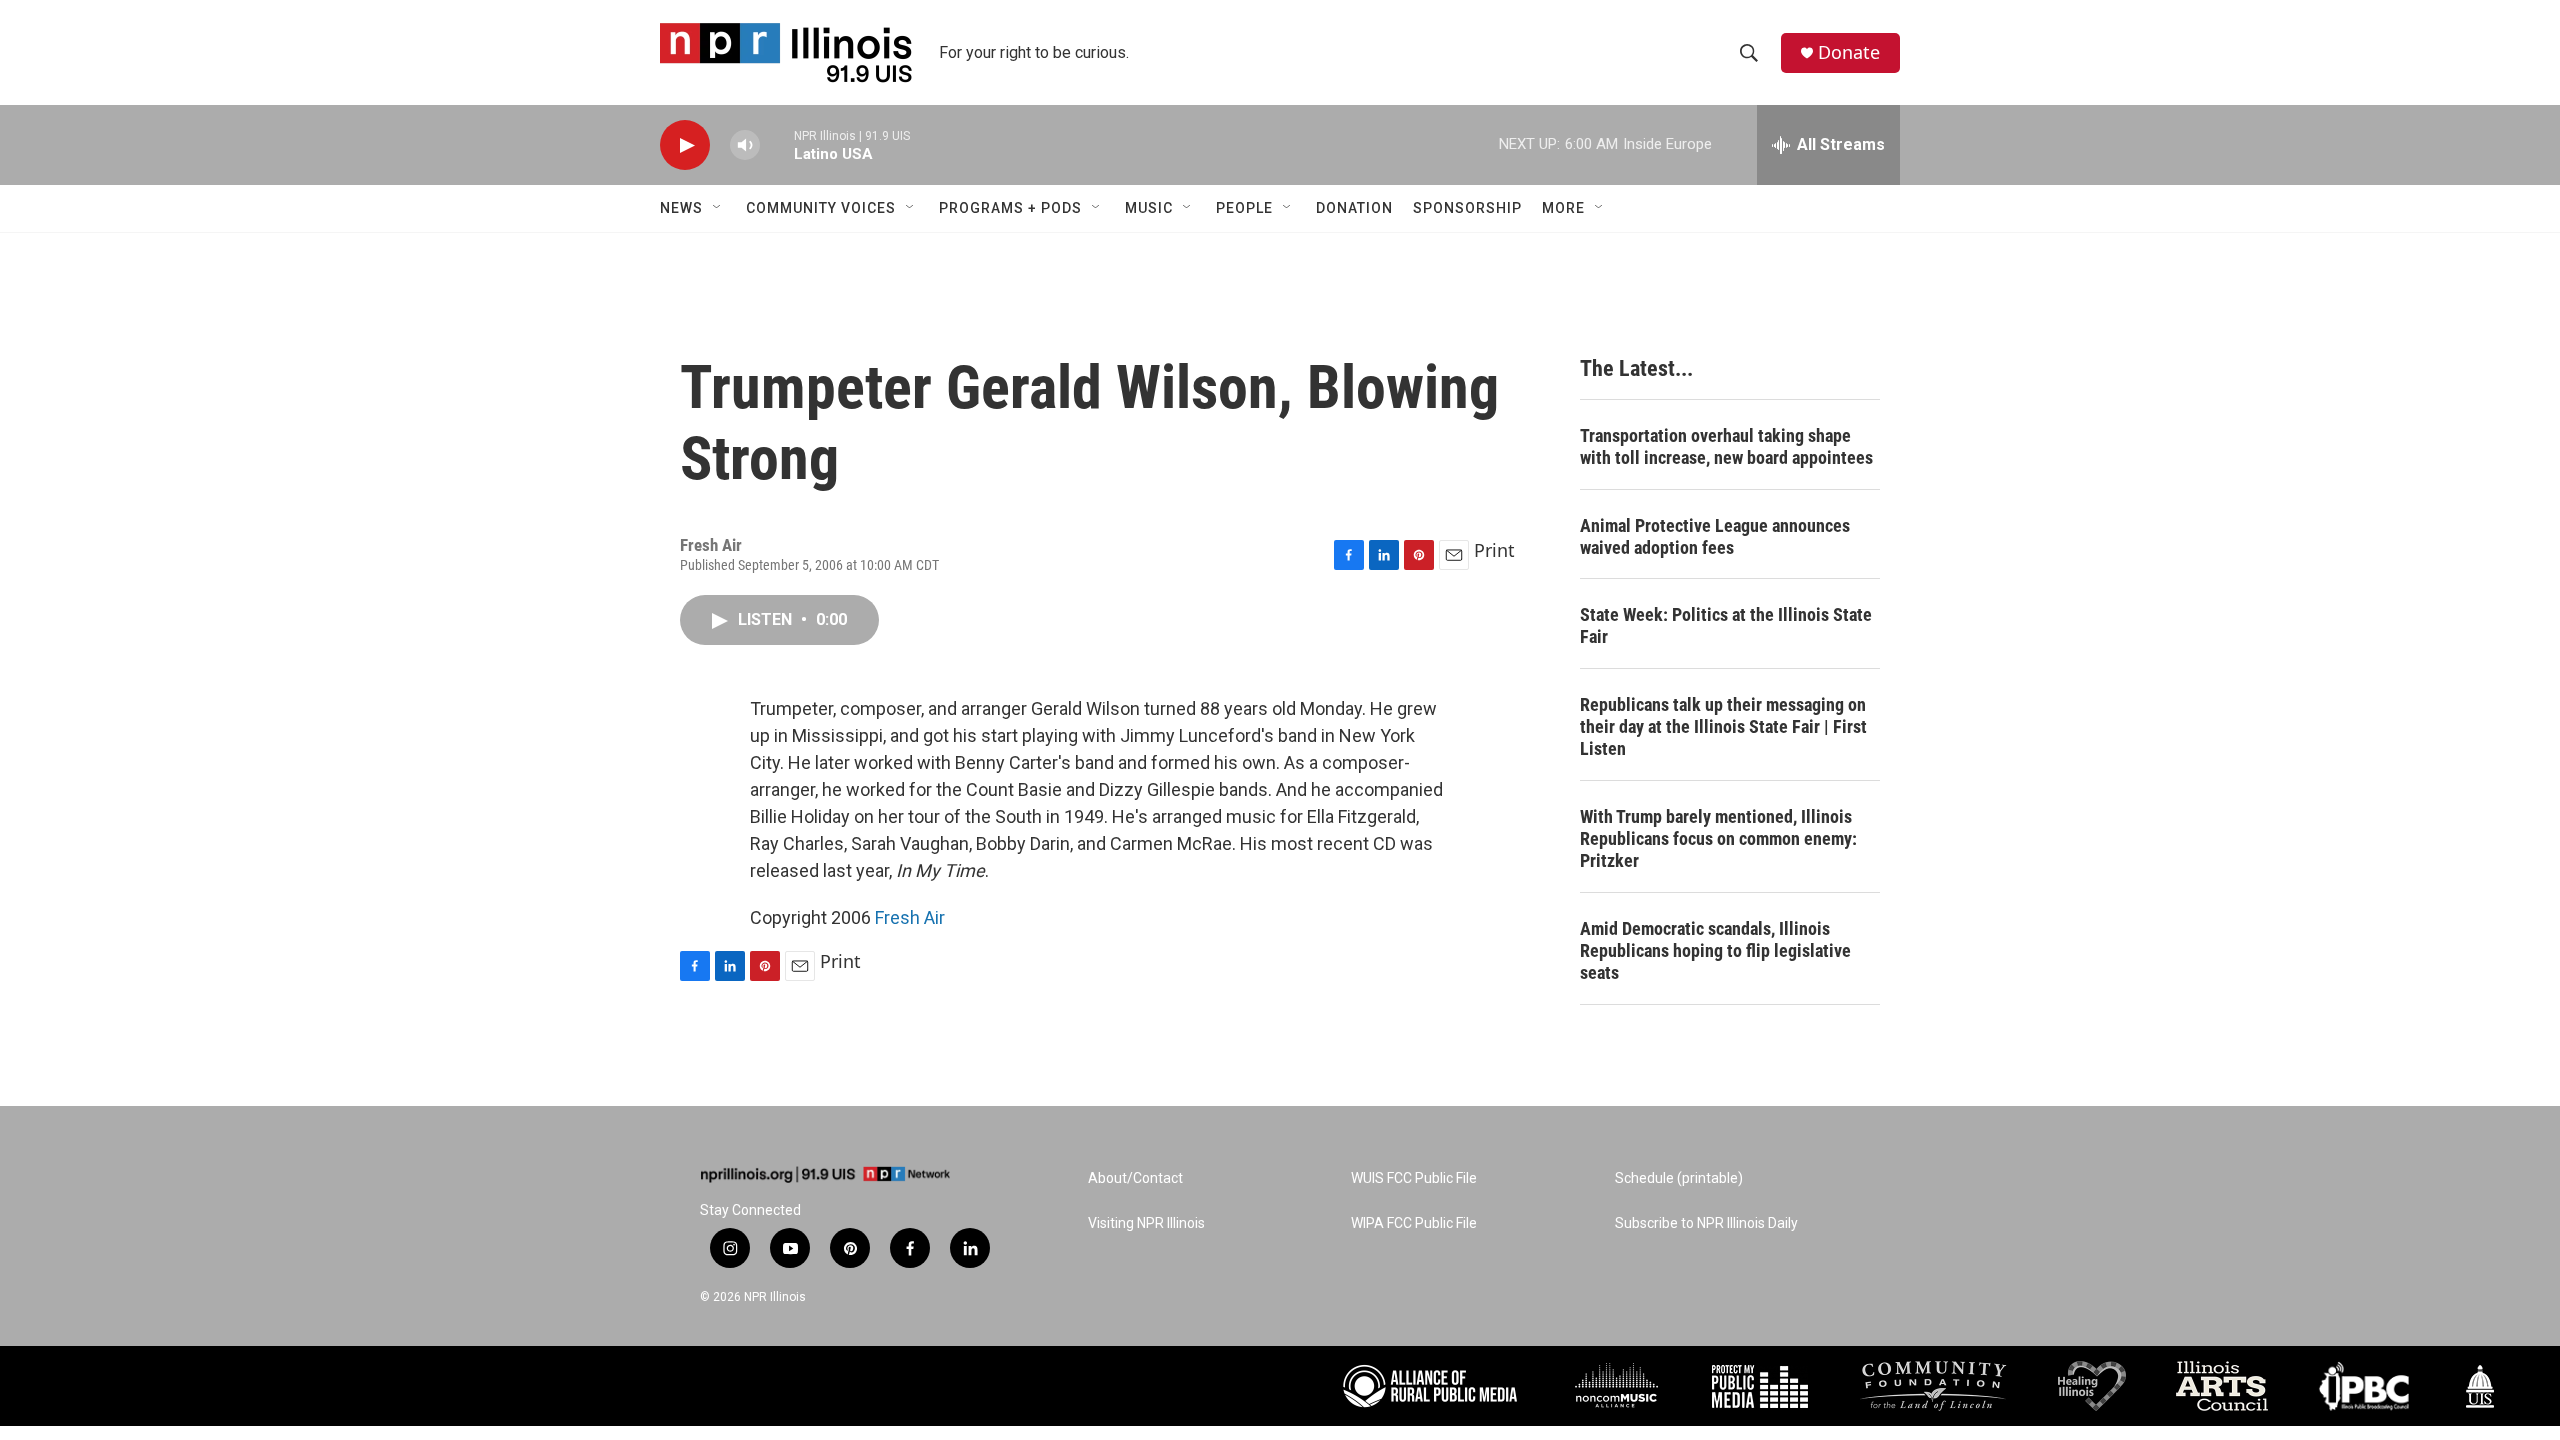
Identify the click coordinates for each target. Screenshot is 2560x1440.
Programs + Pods (1010, 208)
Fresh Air (910, 917)
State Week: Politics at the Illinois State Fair (1726, 625)
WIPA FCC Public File (1414, 1223)
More (1563, 208)
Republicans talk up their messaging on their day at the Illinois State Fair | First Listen (1723, 726)
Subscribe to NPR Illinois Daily (1706, 1223)
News (681, 208)
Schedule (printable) (1679, 1178)
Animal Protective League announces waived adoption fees (1715, 536)
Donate (1849, 52)
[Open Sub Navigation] (718, 208)
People (1244, 208)
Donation (1354, 208)
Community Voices (821, 208)
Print (1494, 550)
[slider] (777, 144)
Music (1149, 208)
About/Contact (1135, 1178)
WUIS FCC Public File (1414, 1178)
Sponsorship (1467, 208)
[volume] (745, 145)
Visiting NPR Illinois (1146, 1223)
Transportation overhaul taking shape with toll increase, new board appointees (1726, 446)
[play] (685, 145)
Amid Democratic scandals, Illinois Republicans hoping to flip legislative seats (1715, 950)
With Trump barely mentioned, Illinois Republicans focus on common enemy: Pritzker (1718, 838)
